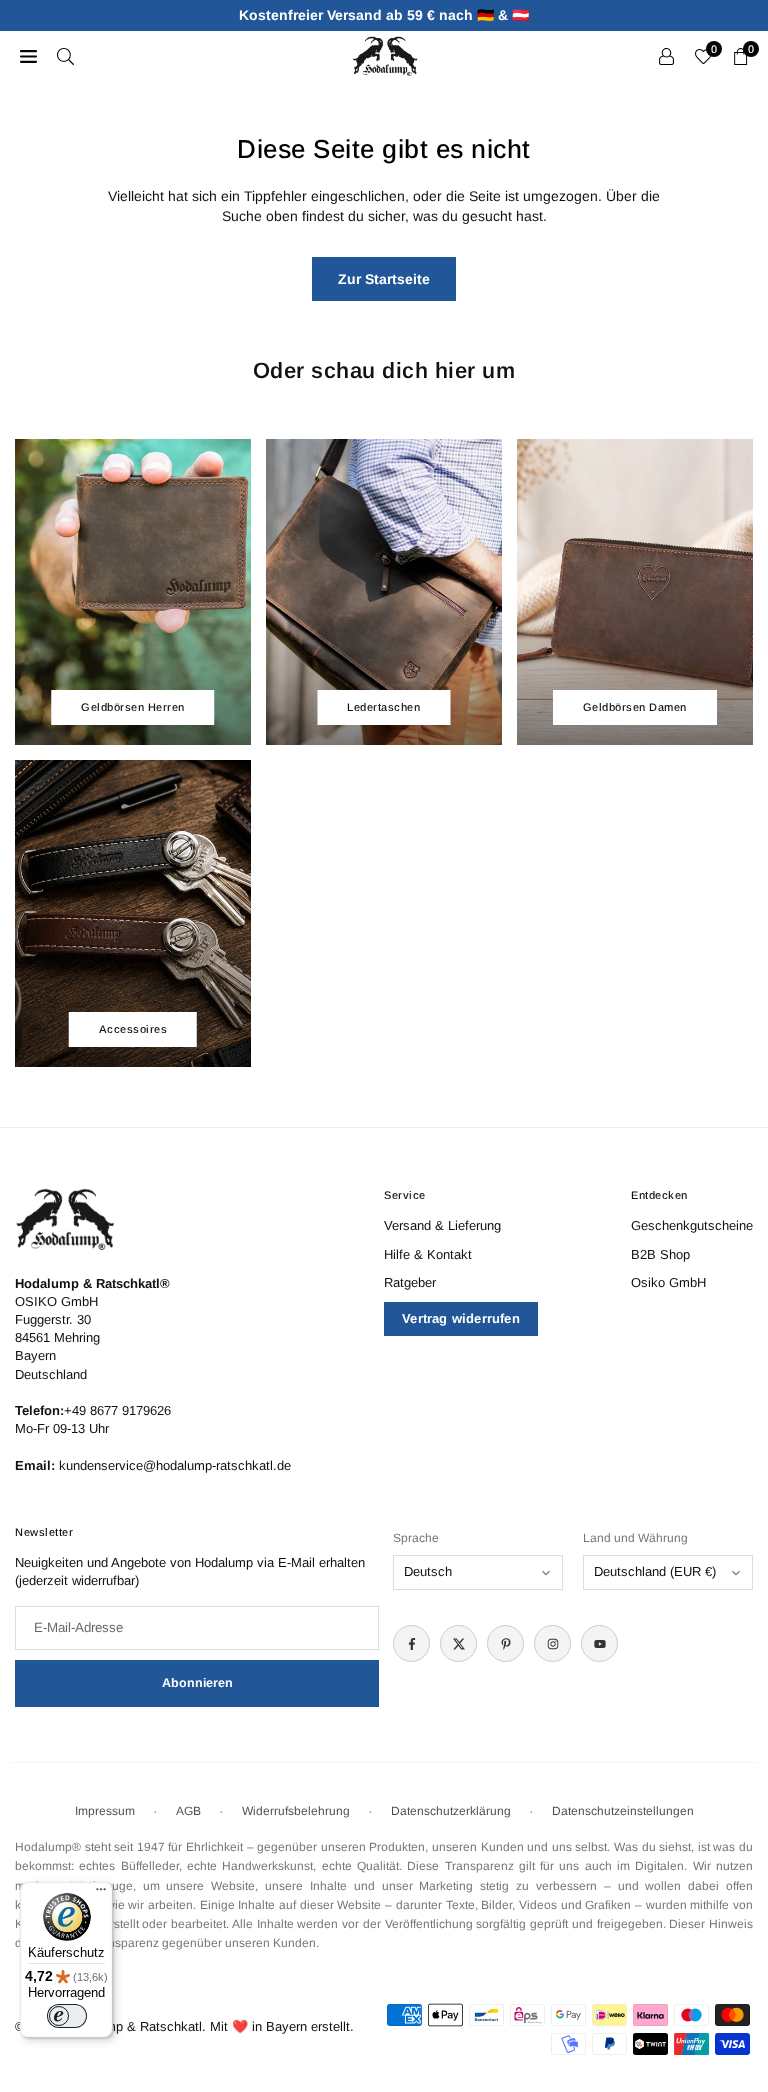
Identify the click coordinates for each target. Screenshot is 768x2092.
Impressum (105, 1811)
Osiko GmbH (668, 1282)
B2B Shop (660, 1254)
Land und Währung (635, 1538)
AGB (188, 1811)
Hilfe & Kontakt (428, 1254)
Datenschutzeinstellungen (623, 1811)
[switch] (67, 2016)
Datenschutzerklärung (451, 1811)
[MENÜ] (28, 56)
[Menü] (101, 1894)
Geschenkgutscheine (692, 1225)
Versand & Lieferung (442, 1225)
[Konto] (666, 56)
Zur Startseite (384, 279)
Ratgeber (410, 1282)
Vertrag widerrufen (461, 1318)
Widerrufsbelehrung (296, 1811)
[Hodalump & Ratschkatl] (385, 54)
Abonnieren (197, 1683)
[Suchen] (65, 56)
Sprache (416, 1538)
